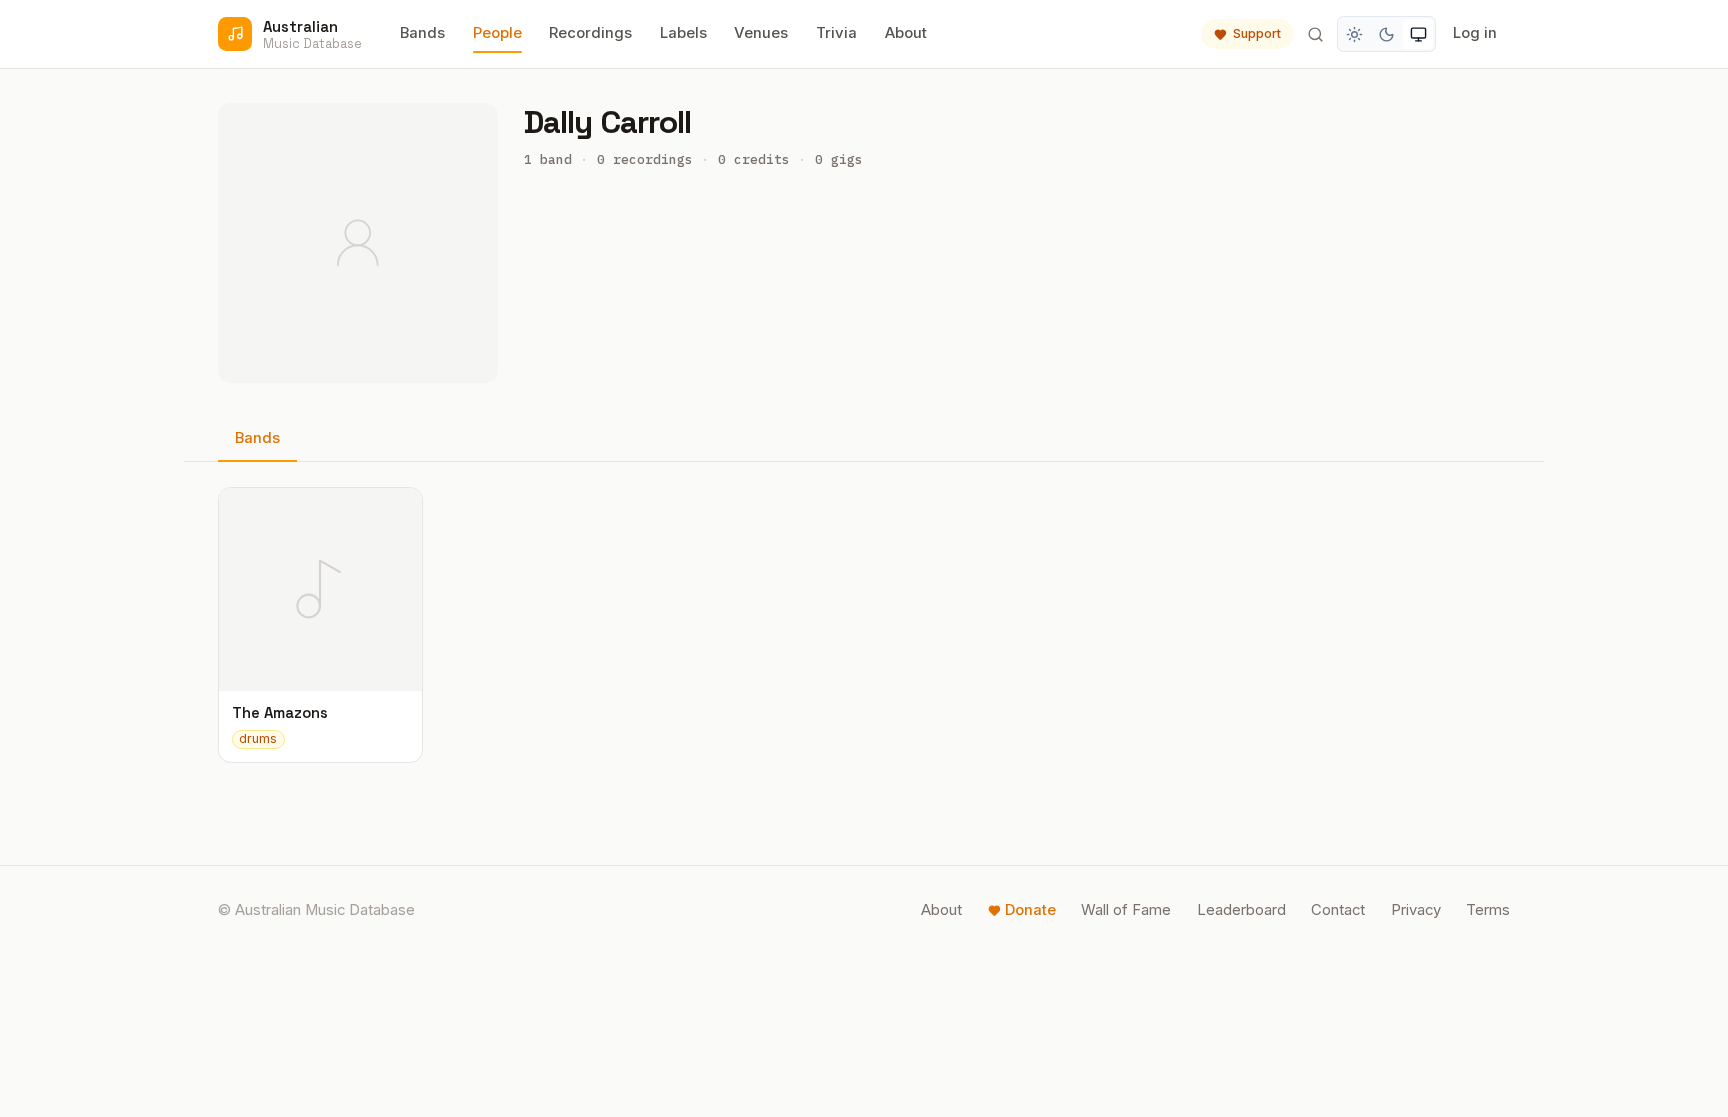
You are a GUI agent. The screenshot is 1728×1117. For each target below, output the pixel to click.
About (906, 33)
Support (1257, 33)
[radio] (1355, 34)
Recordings (590, 33)
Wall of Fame (1126, 910)
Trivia (836, 33)
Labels (683, 33)
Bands (422, 33)
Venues (761, 33)
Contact (1338, 910)
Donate (1030, 910)
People (497, 33)
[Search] (1315, 34)
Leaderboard (1241, 910)
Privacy (1416, 910)
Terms (1488, 910)
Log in (1475, 33)
